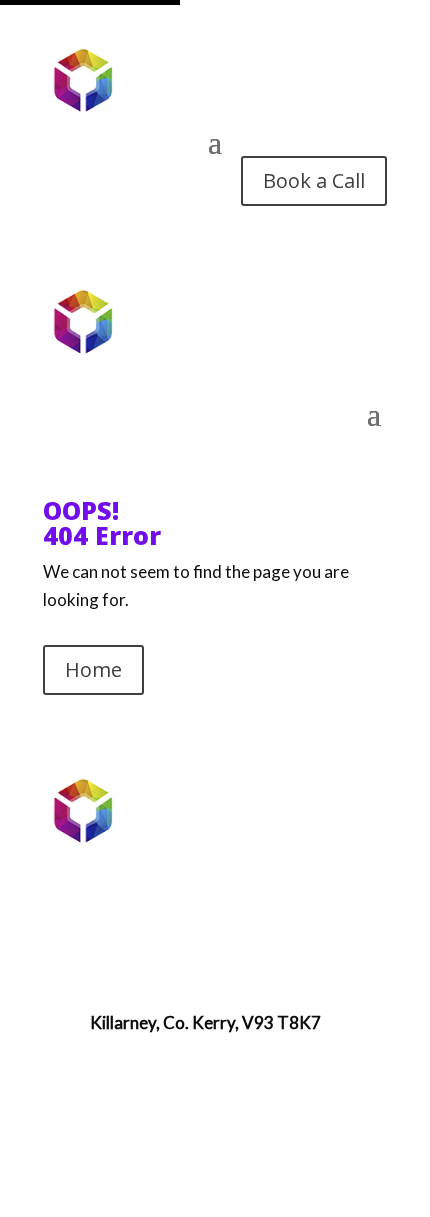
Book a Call (314, 180)
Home (93, 669)
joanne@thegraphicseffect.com (208, 960)
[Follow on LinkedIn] (215, 1127)
